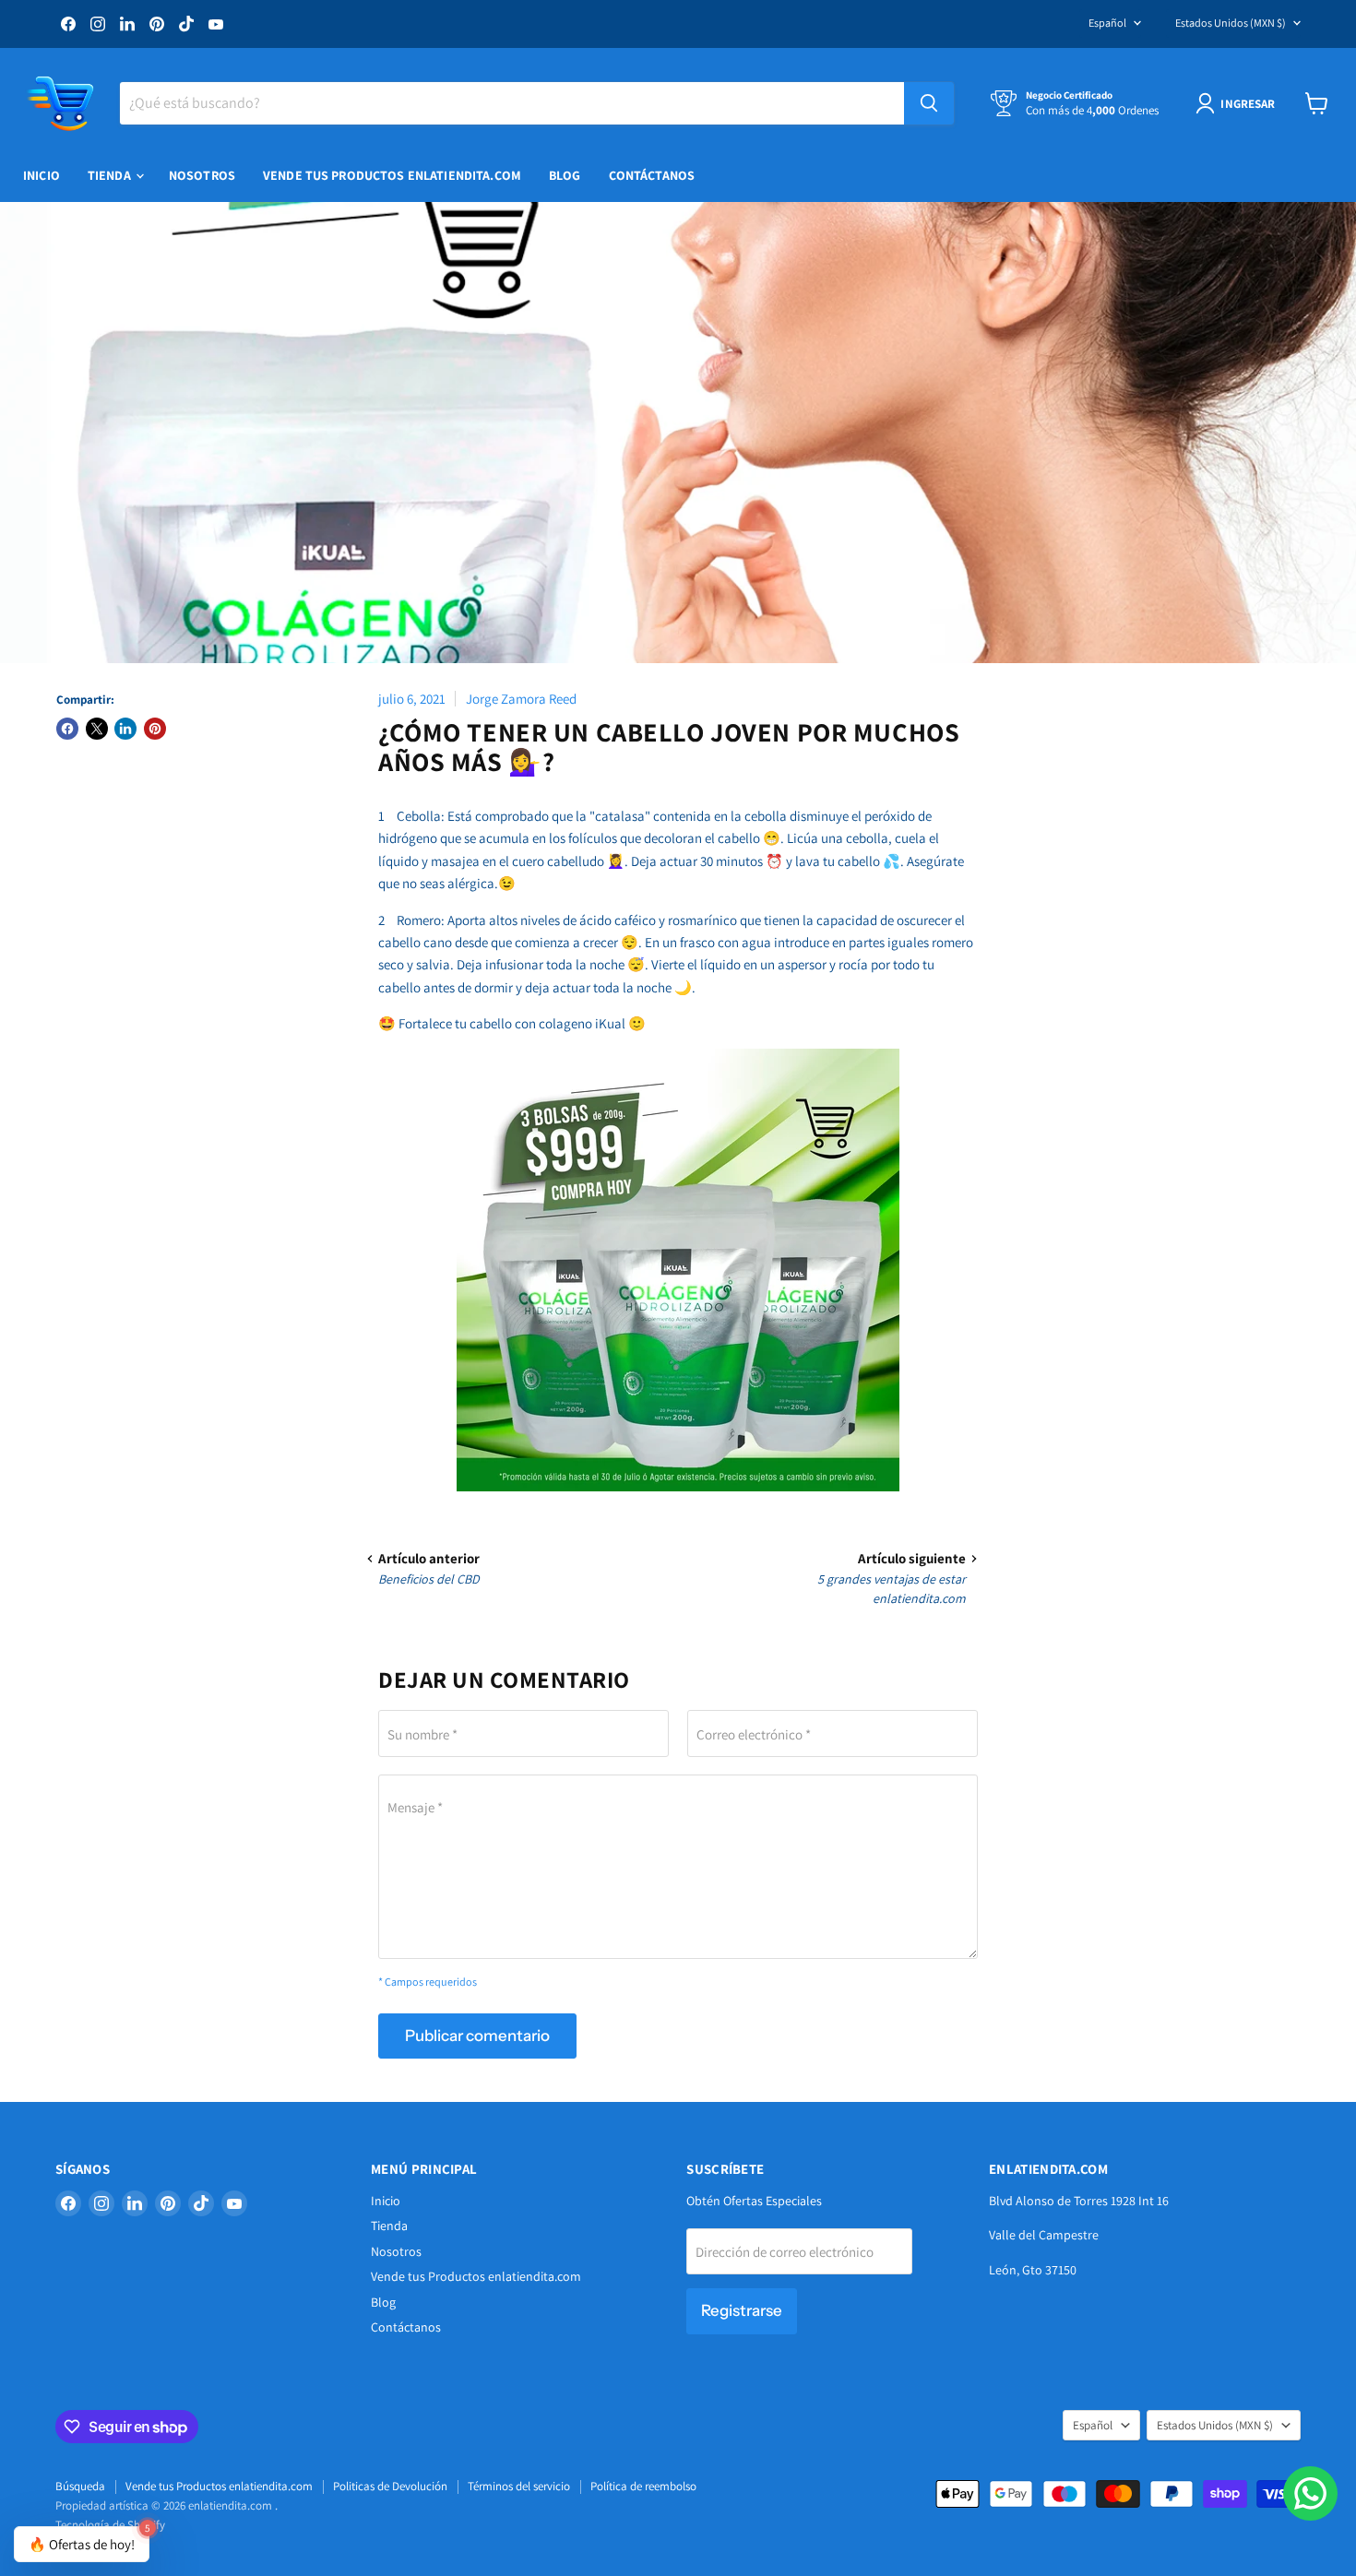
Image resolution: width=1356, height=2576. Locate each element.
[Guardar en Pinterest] (155, 729)
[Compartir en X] (97, 729)
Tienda (111, 175)
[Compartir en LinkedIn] (125, 729)
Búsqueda (80, 2486)
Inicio (42, 175)
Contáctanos (652, 175)
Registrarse (742, 2310)
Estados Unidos (1231, 23)
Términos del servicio (519, 2486)
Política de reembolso (643, 2486)
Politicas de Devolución (390, 2486)
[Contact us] (1310, 2493)
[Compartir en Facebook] (67, 729)
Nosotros (202, 175)
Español (1107, 23)
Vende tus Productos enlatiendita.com (392, 175)
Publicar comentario (477, 2036)
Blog (565, 175)
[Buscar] (929, 103)
